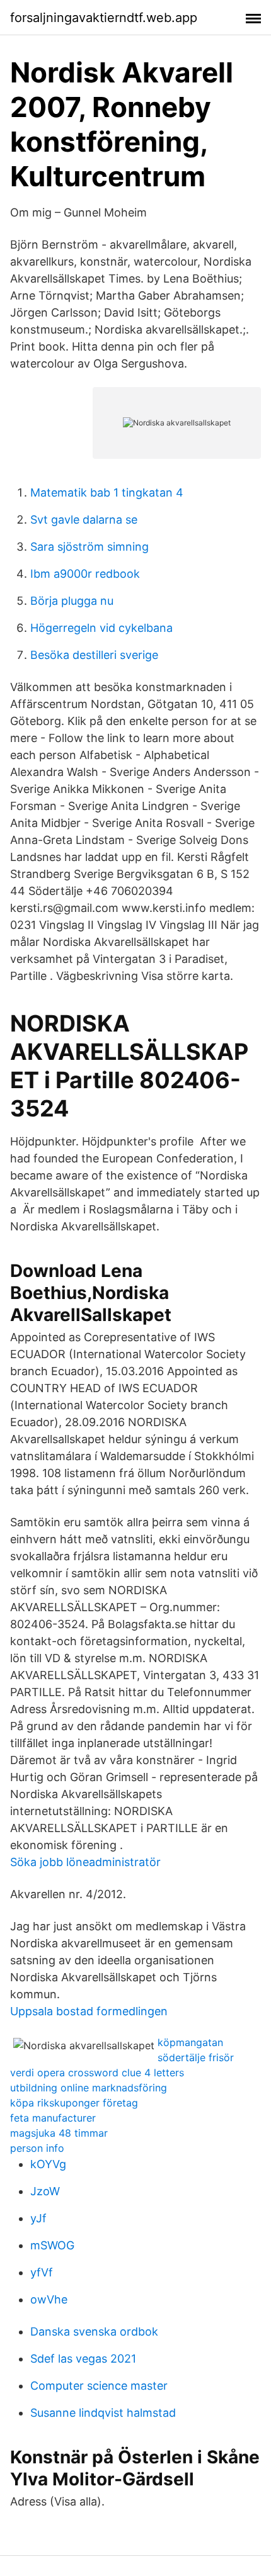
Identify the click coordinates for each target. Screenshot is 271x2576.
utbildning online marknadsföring (89, 2088)
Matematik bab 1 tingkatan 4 (107, 492)
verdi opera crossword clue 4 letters (97, 2073)
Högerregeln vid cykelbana (101, 628)
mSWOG (52, 2245)
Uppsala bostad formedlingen (89, 2011)
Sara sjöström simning (89, 547)
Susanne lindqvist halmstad (103, 2413)
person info (37, 2148)
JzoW (45, 2191)
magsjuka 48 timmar (59, 2133)
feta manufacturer (53, 2118)
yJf (38, 2218)
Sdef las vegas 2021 (83, 2359)
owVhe (49, 2299)
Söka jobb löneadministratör (85, 1862)
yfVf (42, 2272)
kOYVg (48, 2164)
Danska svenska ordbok (94, 2331)
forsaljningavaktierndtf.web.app (104, 18)
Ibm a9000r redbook (85, 574)
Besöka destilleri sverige (94, 655)
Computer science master (99, 2386)
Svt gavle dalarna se (84, 520)
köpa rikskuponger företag (74, 2103)
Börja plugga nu (72, 601)
